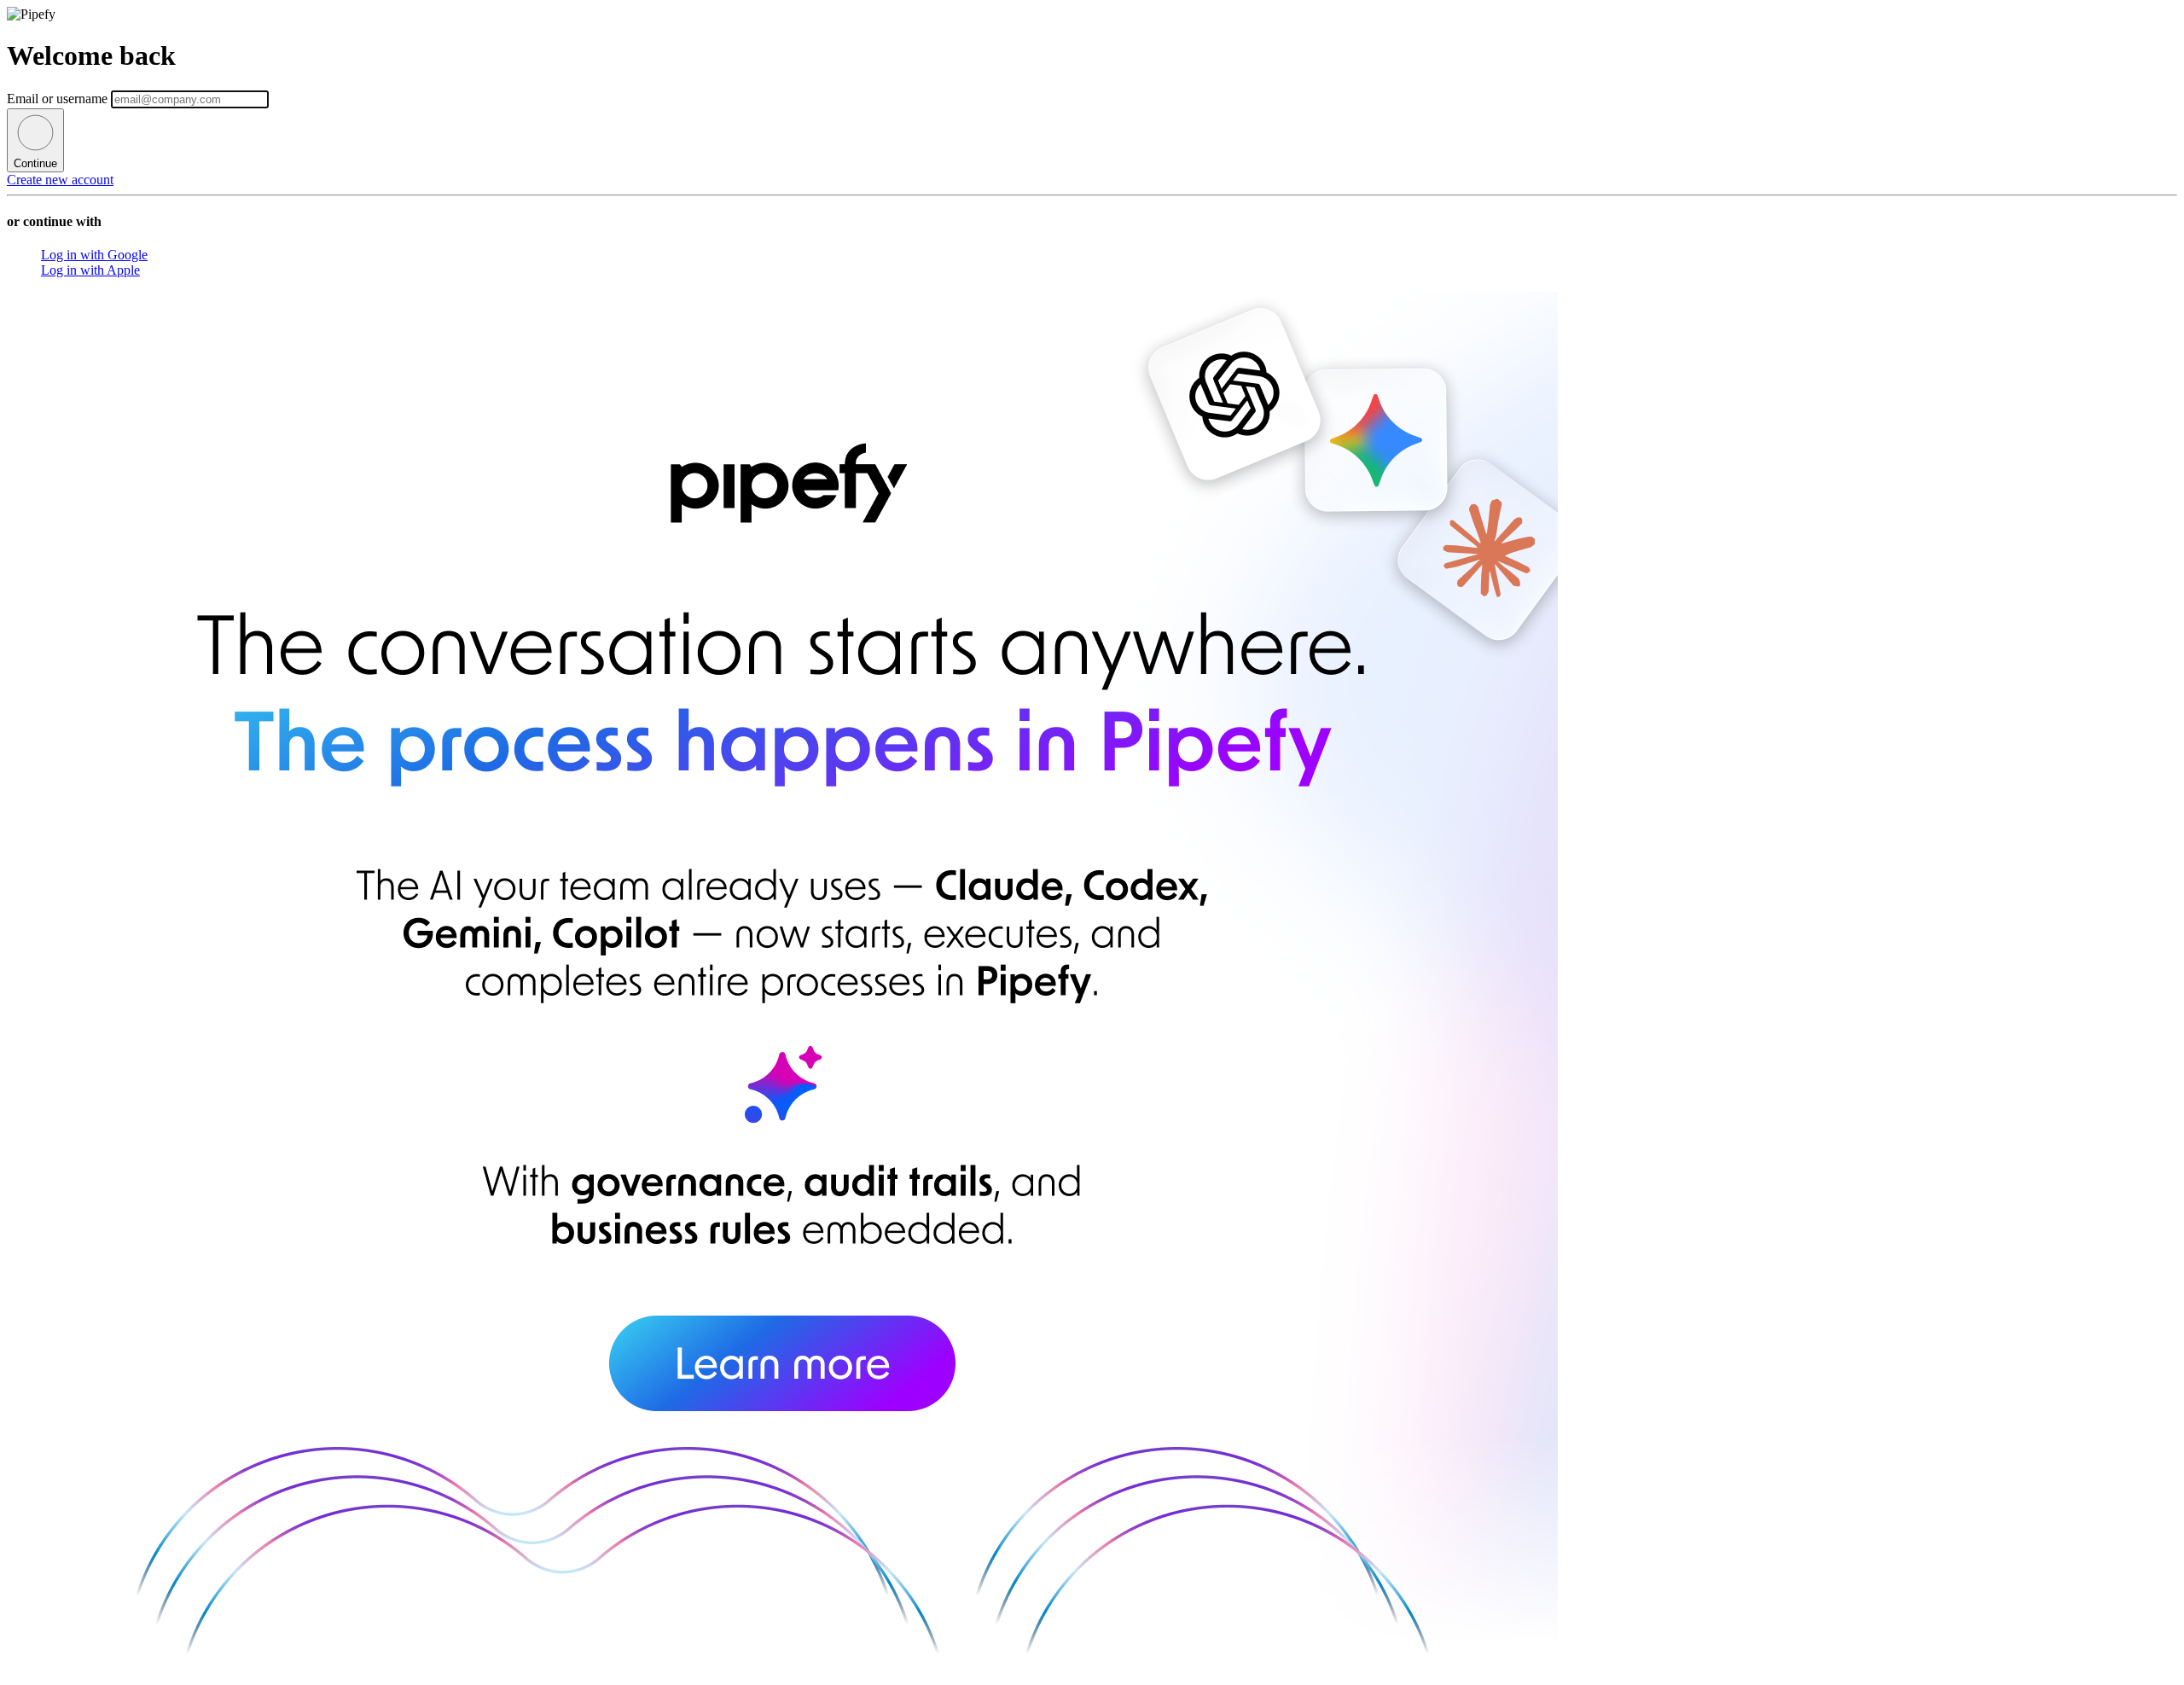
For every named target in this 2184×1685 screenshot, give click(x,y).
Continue (35, 163)
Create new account (60, 180)
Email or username (59, 99)
